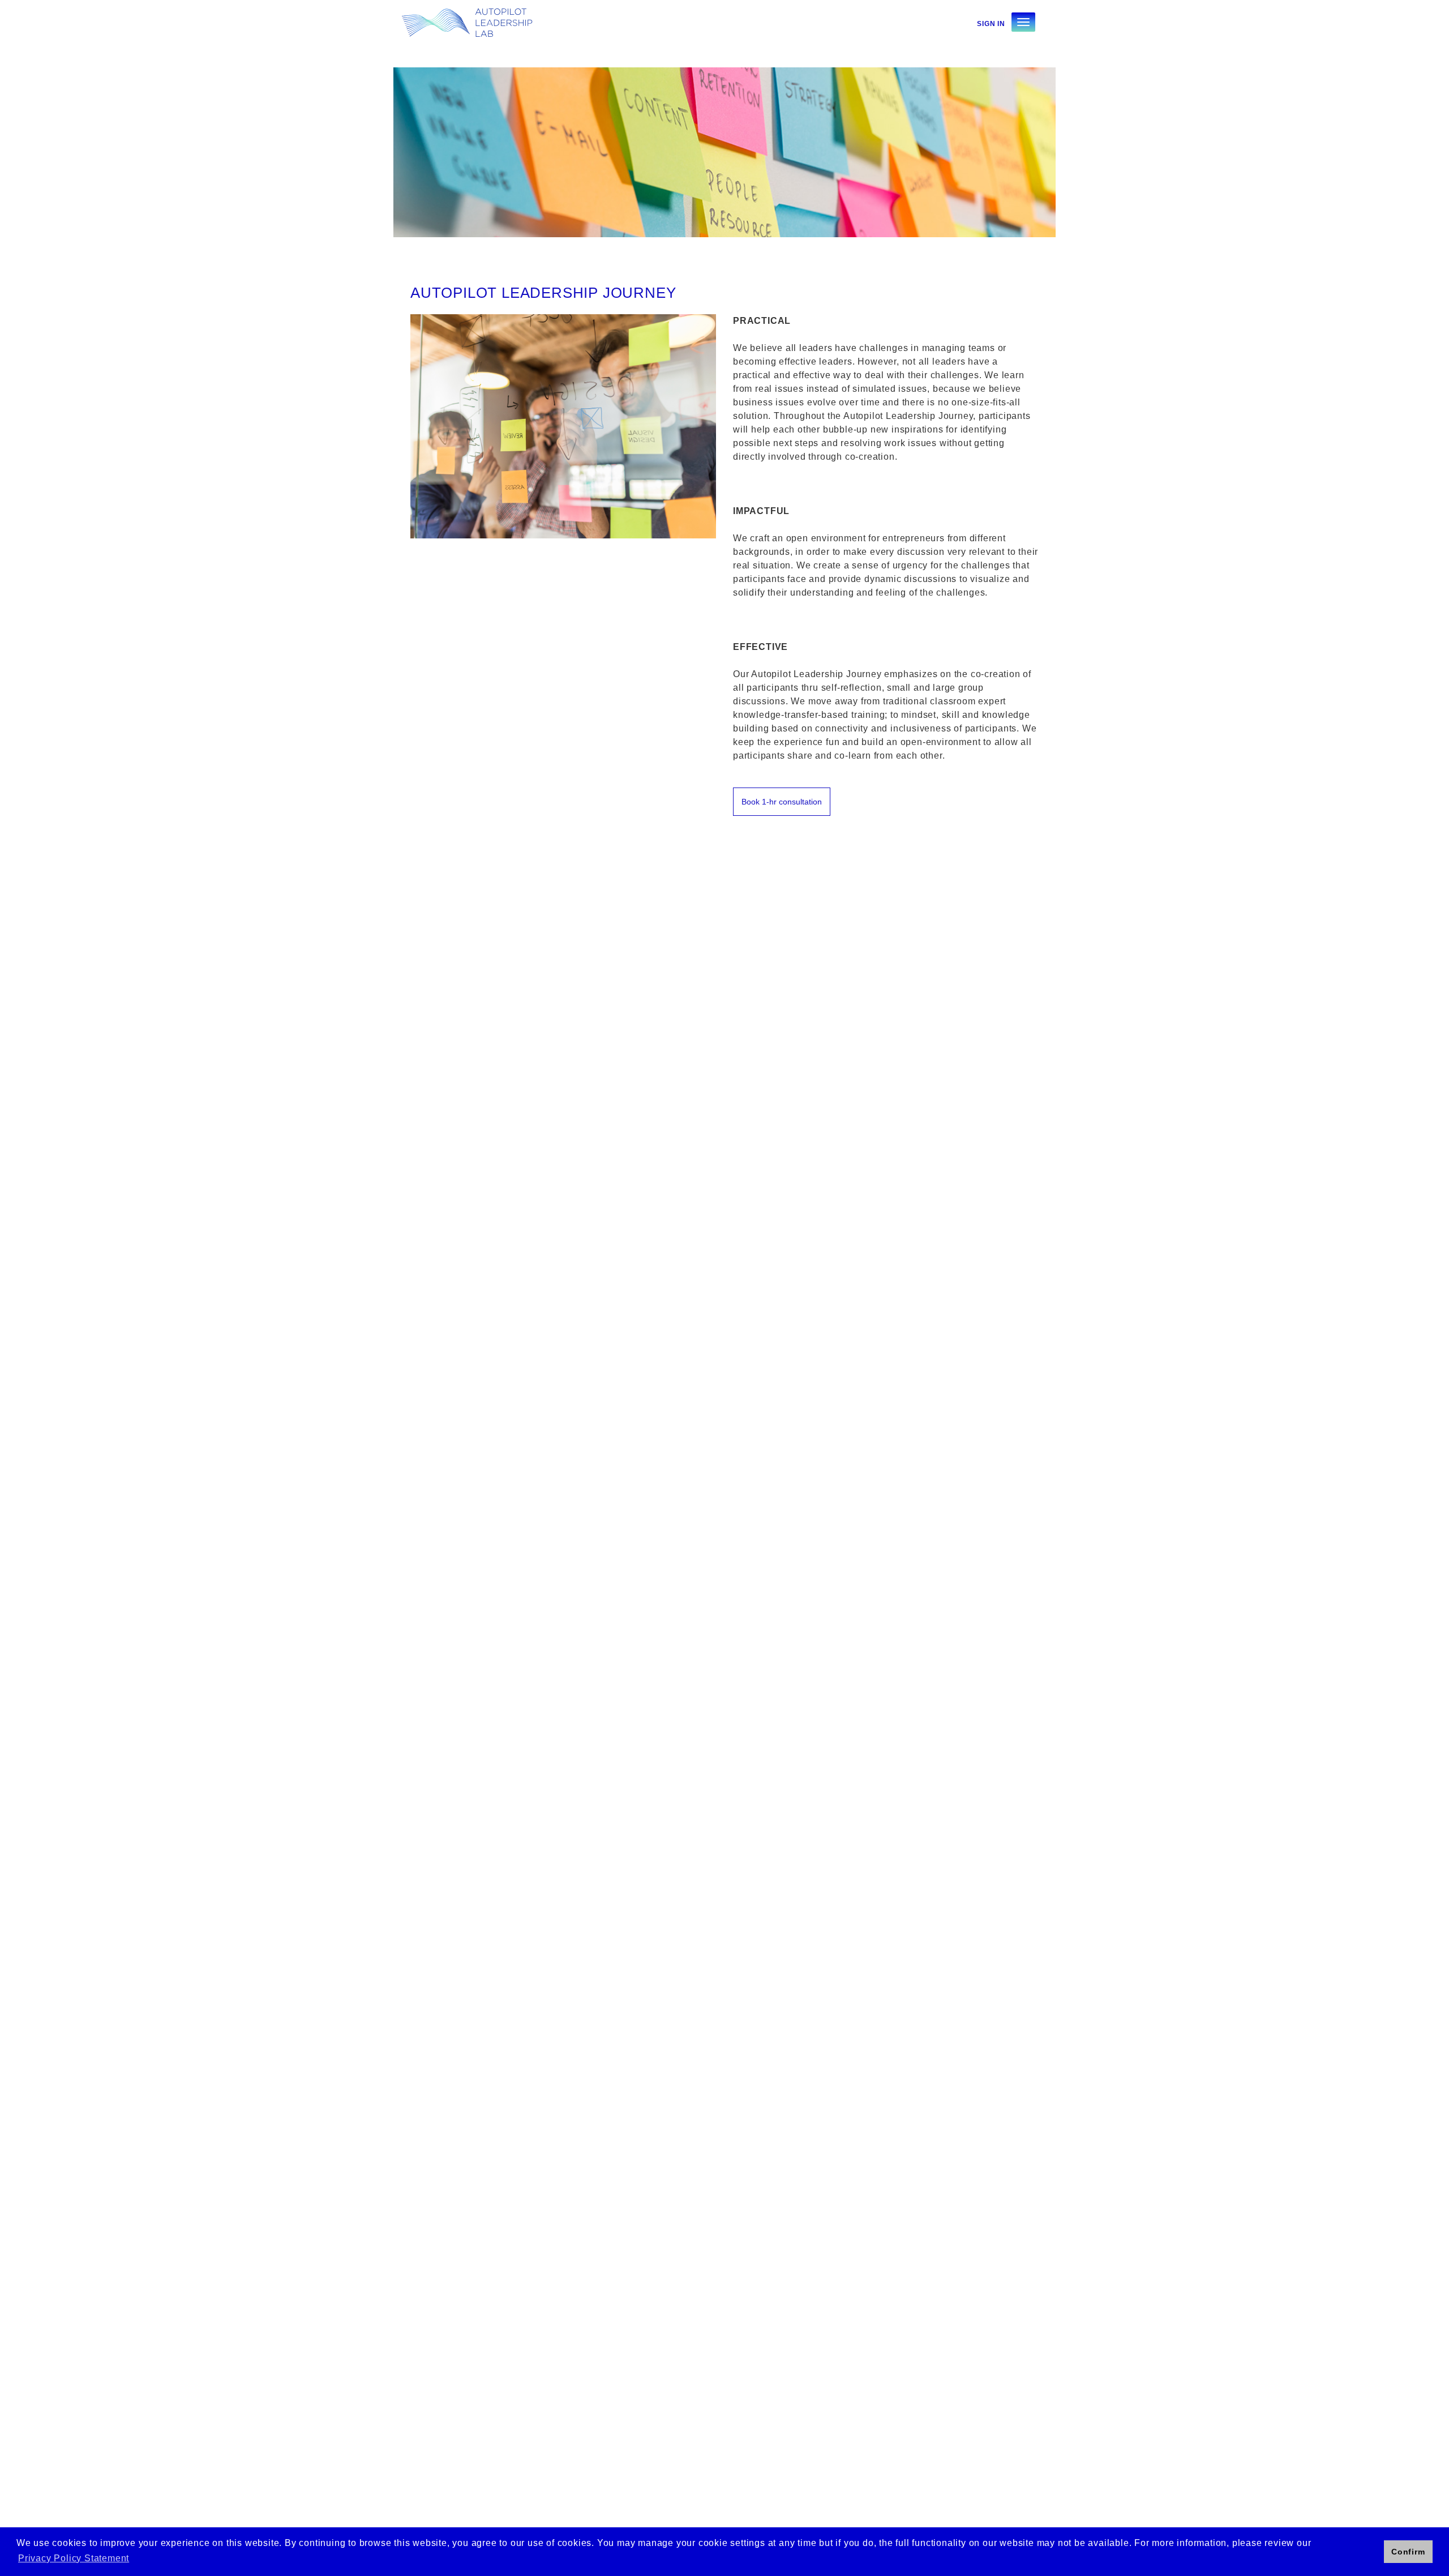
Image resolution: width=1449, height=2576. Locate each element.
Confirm (1408, 2552)
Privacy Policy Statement (74, 2558)
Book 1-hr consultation (782, 802)
